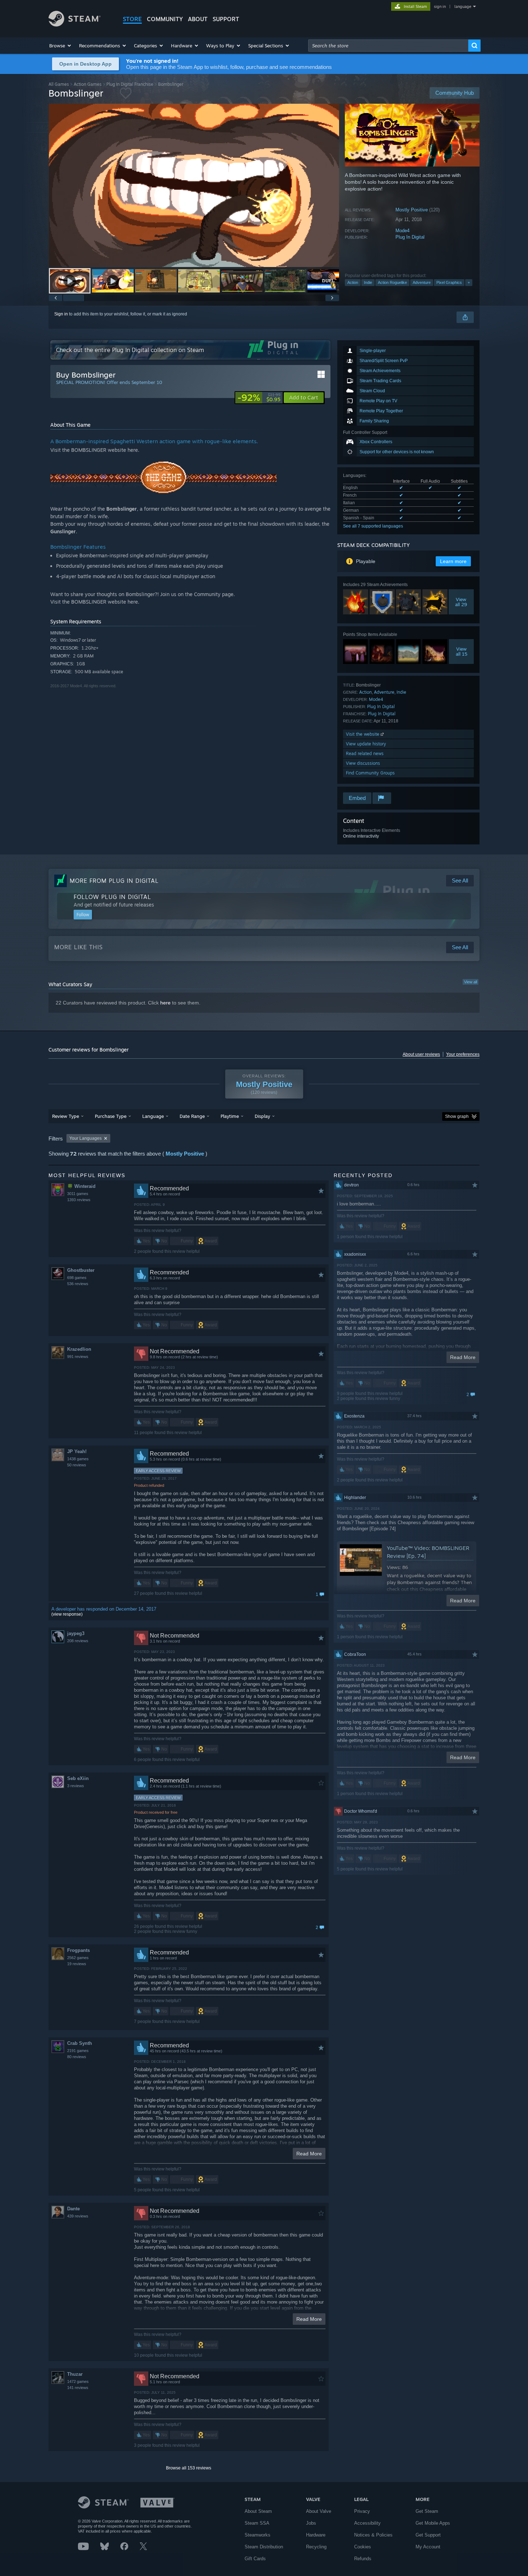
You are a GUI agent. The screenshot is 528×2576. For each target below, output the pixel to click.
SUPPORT (226, 19)
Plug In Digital (410, 237)
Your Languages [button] (85, 1138)
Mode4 (402, 231)
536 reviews (78, 1284)
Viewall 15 (462, 651)
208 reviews (78, 1641)
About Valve (319, 2511)
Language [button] (153, 1116)
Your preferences (463, 1054)
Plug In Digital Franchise (130, 84)
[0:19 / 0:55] (194, 185)
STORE (132, 19)
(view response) (67, 1614)
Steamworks (258, 2535)
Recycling (316, 2547)
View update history (366, 744)
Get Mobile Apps (433, 2523)
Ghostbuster (81, 1270)
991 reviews (78, 1357)
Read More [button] (309, 2154)
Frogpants (78, 1950)
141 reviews (78, 2388)
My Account (428, 2547)
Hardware (316, 2535)
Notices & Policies (373, 2535)
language (463, 6)
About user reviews (421, 1054)
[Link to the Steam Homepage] (75, 25)
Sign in (61, 314)
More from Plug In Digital (114, 881)
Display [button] (262, 1116)
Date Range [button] (192, 1116)
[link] (259, 398)
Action (353, 282)
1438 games (78, 1459)
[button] (61, 46)
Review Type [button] (66, 1116)
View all (471, 982)
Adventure (422, 282)
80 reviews (77, 2057)
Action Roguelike (392, 282)
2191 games (78, 2051)
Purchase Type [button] (111, 1116)
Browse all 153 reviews (189, 2468)
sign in (440, 6)
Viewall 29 (461, 602)
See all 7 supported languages (373, 526)
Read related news (365, 753)
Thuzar (75, 2374)
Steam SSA (257, 2523)
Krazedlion (79, 1349)
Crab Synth (80, 2043)
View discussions (363, 763)
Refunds (363, 2559)
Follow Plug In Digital (112, 897)
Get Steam (427, 2511)
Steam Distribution (264, 2547)
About (198, 19)
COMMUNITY (165, 19)
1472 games (78, 2381)
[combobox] (388, 46)
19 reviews (77, 1964)
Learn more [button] (453, 561)
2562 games (78, 1958)
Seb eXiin (78, 1778)
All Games (59, 84)
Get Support (428, 2535)
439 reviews (78, 2216)
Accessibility (367, 2523)
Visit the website (363, 734)
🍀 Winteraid (81, 1186)
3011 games (78, 1194)
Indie (368, 282)
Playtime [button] (230, 1116)
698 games (77, 1278)
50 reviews (77, 1465)
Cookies (363, 2547)
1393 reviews (79, 1200)
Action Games (88, 84)
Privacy (362, 2511)
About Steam (258, 2511)
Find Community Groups (370, 773)
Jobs (311, 2523)
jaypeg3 (76, 1633)
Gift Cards (255, 2559)
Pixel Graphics (449, 282)
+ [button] (469, 282)
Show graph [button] (457, 1116)
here (165, 1003)
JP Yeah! (77, 1451)
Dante (73, 2209)
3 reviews (76, 1786)
